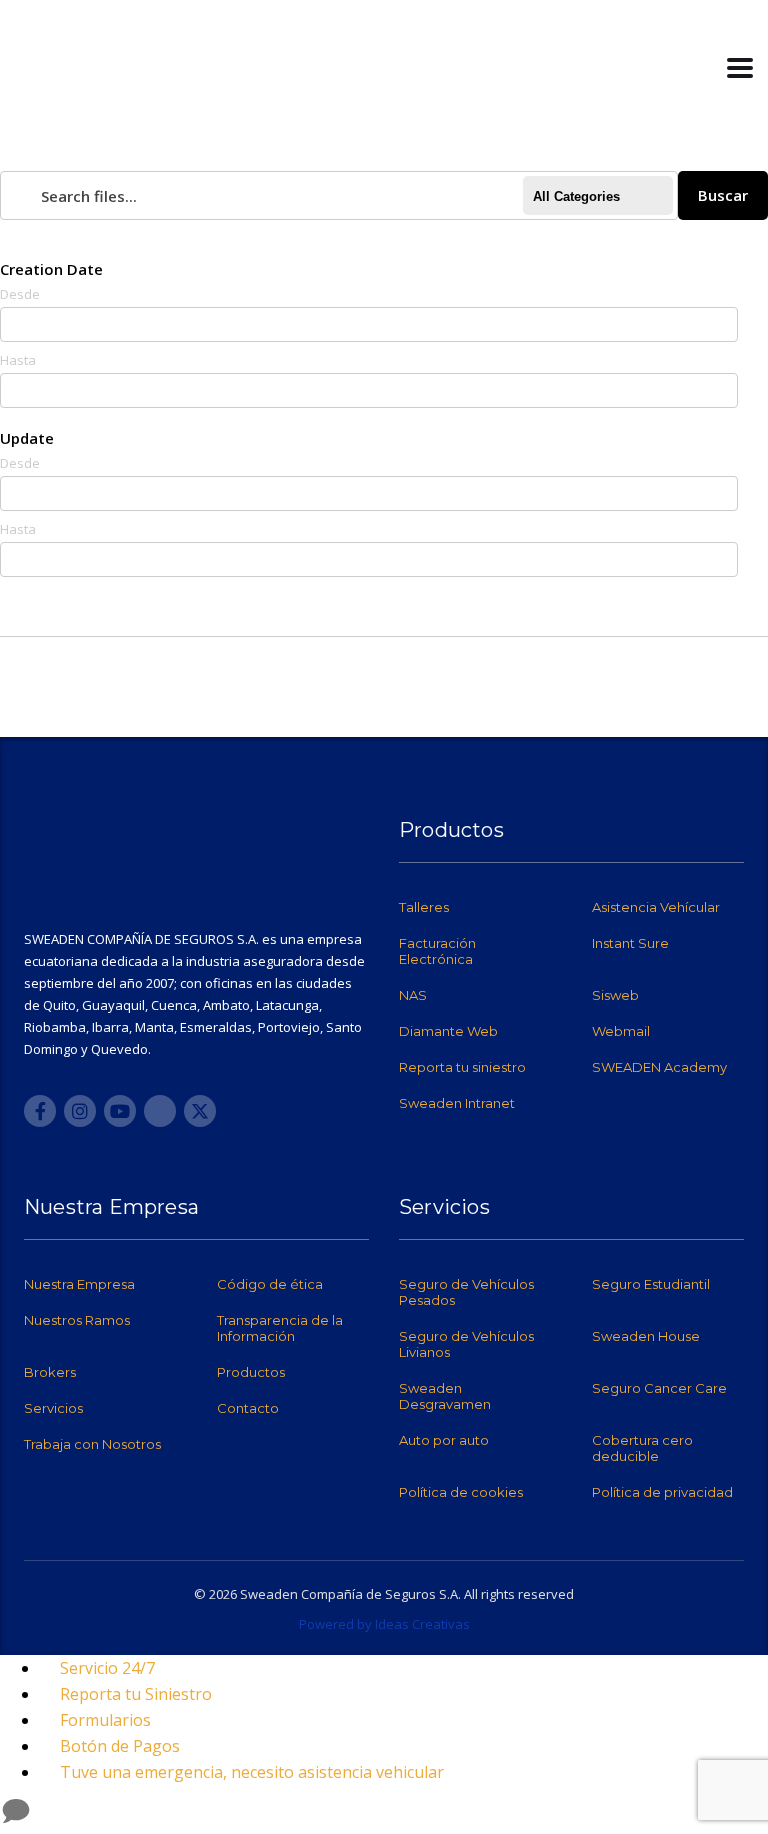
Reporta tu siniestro (462, 1067)
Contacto (248, 1408)
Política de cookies (461, 1492)
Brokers (50, 1372)
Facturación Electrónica (437, 951)
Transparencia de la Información (280, 1328)
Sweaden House (646, 1336)
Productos (251, 1372)
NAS (413, 995)
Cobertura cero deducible (642, 1448)
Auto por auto (444, 1440)
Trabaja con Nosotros (92, 1444)
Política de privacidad (662, 1492)
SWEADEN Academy (659, 1067)
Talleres (424, 907)
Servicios (53, 1408)
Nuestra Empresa (79, 1284)
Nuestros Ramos (77, 1320)
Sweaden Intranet (457, 1103)
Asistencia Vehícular (656, 907)
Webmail (621, 1031)
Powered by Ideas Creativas (384, 1624)
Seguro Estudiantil (651, 1284)
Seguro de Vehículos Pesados (466, 1292)
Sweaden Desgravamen (445, 1396)
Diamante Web (448, 1031)
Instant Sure (630, 943)
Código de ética (270, 1284)
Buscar (723, 195)
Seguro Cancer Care (659, 1388)
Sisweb (615, 995)
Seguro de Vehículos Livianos (466, 1344)
